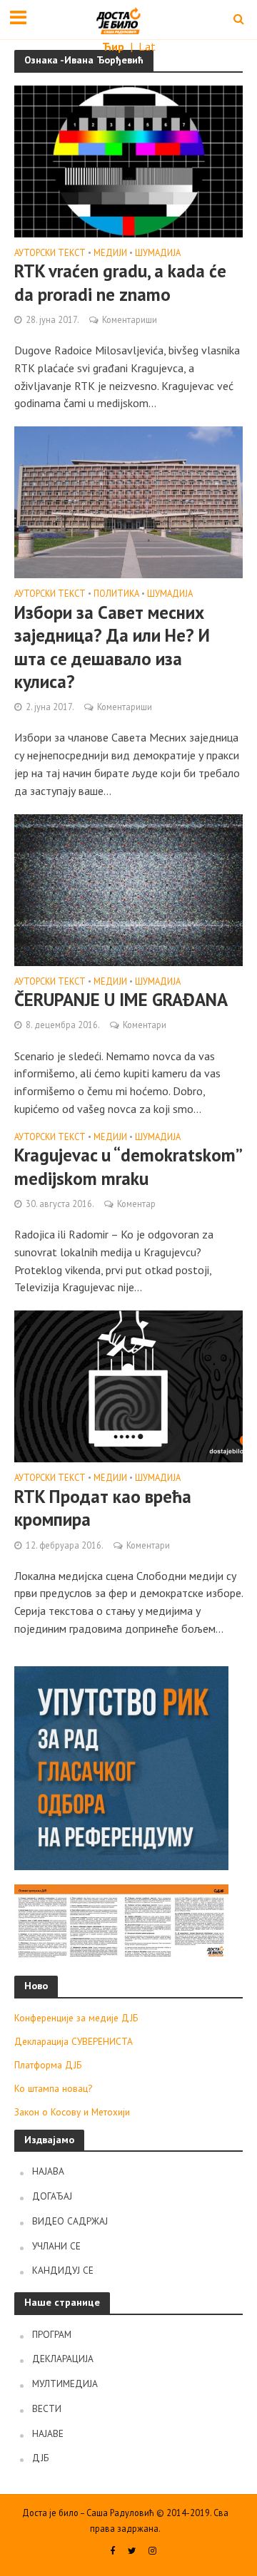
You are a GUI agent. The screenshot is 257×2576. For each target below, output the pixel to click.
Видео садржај (70, 2221)
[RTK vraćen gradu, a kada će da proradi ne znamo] (128, 160)
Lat (147, 46)
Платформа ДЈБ (48, 2065)
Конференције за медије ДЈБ (76, 2018)
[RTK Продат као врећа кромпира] (128, 1385)
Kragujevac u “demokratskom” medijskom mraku (128, 1166)
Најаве (48, 2433)
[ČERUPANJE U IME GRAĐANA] (128, 888)
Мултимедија (65, 2383)
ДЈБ (40, 2458)
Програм (52, 2334)
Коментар (136, 1204)
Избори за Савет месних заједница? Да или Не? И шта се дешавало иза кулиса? (112, 647)
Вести (47, 2408)
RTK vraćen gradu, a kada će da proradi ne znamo (120, 282)
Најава (48, 2171)
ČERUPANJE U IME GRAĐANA (121, 1000)
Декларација (63, 2359)
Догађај (52, 2196)
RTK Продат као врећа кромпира (103, 1508)
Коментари (145, 1025)
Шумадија (158, 253)
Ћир (115, 46)
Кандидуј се (63, 2270)
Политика (116, 594)
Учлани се (56, 2246)
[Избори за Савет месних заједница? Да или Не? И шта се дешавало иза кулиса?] (128, 501)
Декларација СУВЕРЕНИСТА (74, 2041)
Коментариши (130, 319)
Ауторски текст (50, 253)
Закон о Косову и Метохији (72, 2112)
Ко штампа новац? (53, 2088)
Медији (110, 253)
